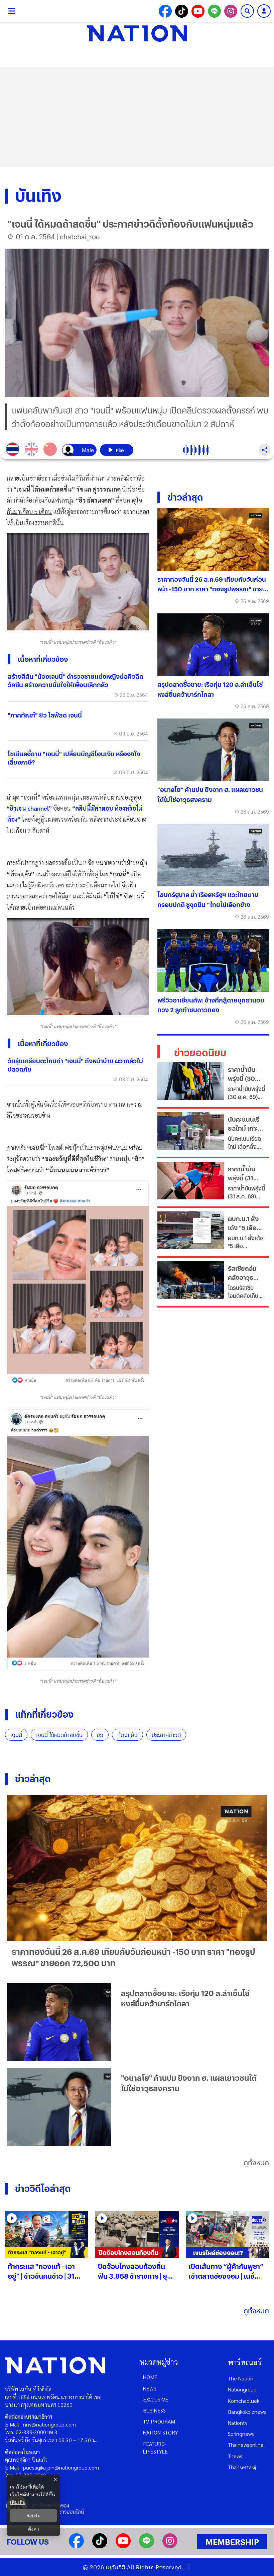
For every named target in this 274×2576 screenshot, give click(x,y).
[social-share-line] (214, 11)
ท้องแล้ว (127, 1735)
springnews (241, 2434)
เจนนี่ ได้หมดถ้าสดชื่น (59, 1735)
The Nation (241, 2378)
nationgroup (242, 2389)
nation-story (161, 2432)
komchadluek (244, 2401)
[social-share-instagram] (231, 11)
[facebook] (76, 2546)
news (150, 2388)
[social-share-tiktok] (182, 11)
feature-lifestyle (155, 2448)
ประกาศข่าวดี (166, 1735)
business (154, 2410)
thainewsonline (246, 2445)
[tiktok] (100, 2546)
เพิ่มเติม (18, 2502)
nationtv (238, 2423)
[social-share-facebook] (165, 11)
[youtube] (123, 2546)
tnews (235, 2456)
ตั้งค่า (34, 2529)
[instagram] (170, 2546)
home (150, 2377)
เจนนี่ (16, 1735)
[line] (147, 2546)
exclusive (156, 2399)
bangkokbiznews (247, 2412)
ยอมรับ (33, 2516)
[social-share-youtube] (198, 11)
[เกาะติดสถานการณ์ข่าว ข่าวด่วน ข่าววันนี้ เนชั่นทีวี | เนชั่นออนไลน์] (137, 33)
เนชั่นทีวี (116, 2567)
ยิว (100, 1735)
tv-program (159, 2421)
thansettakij (242, 2467)
